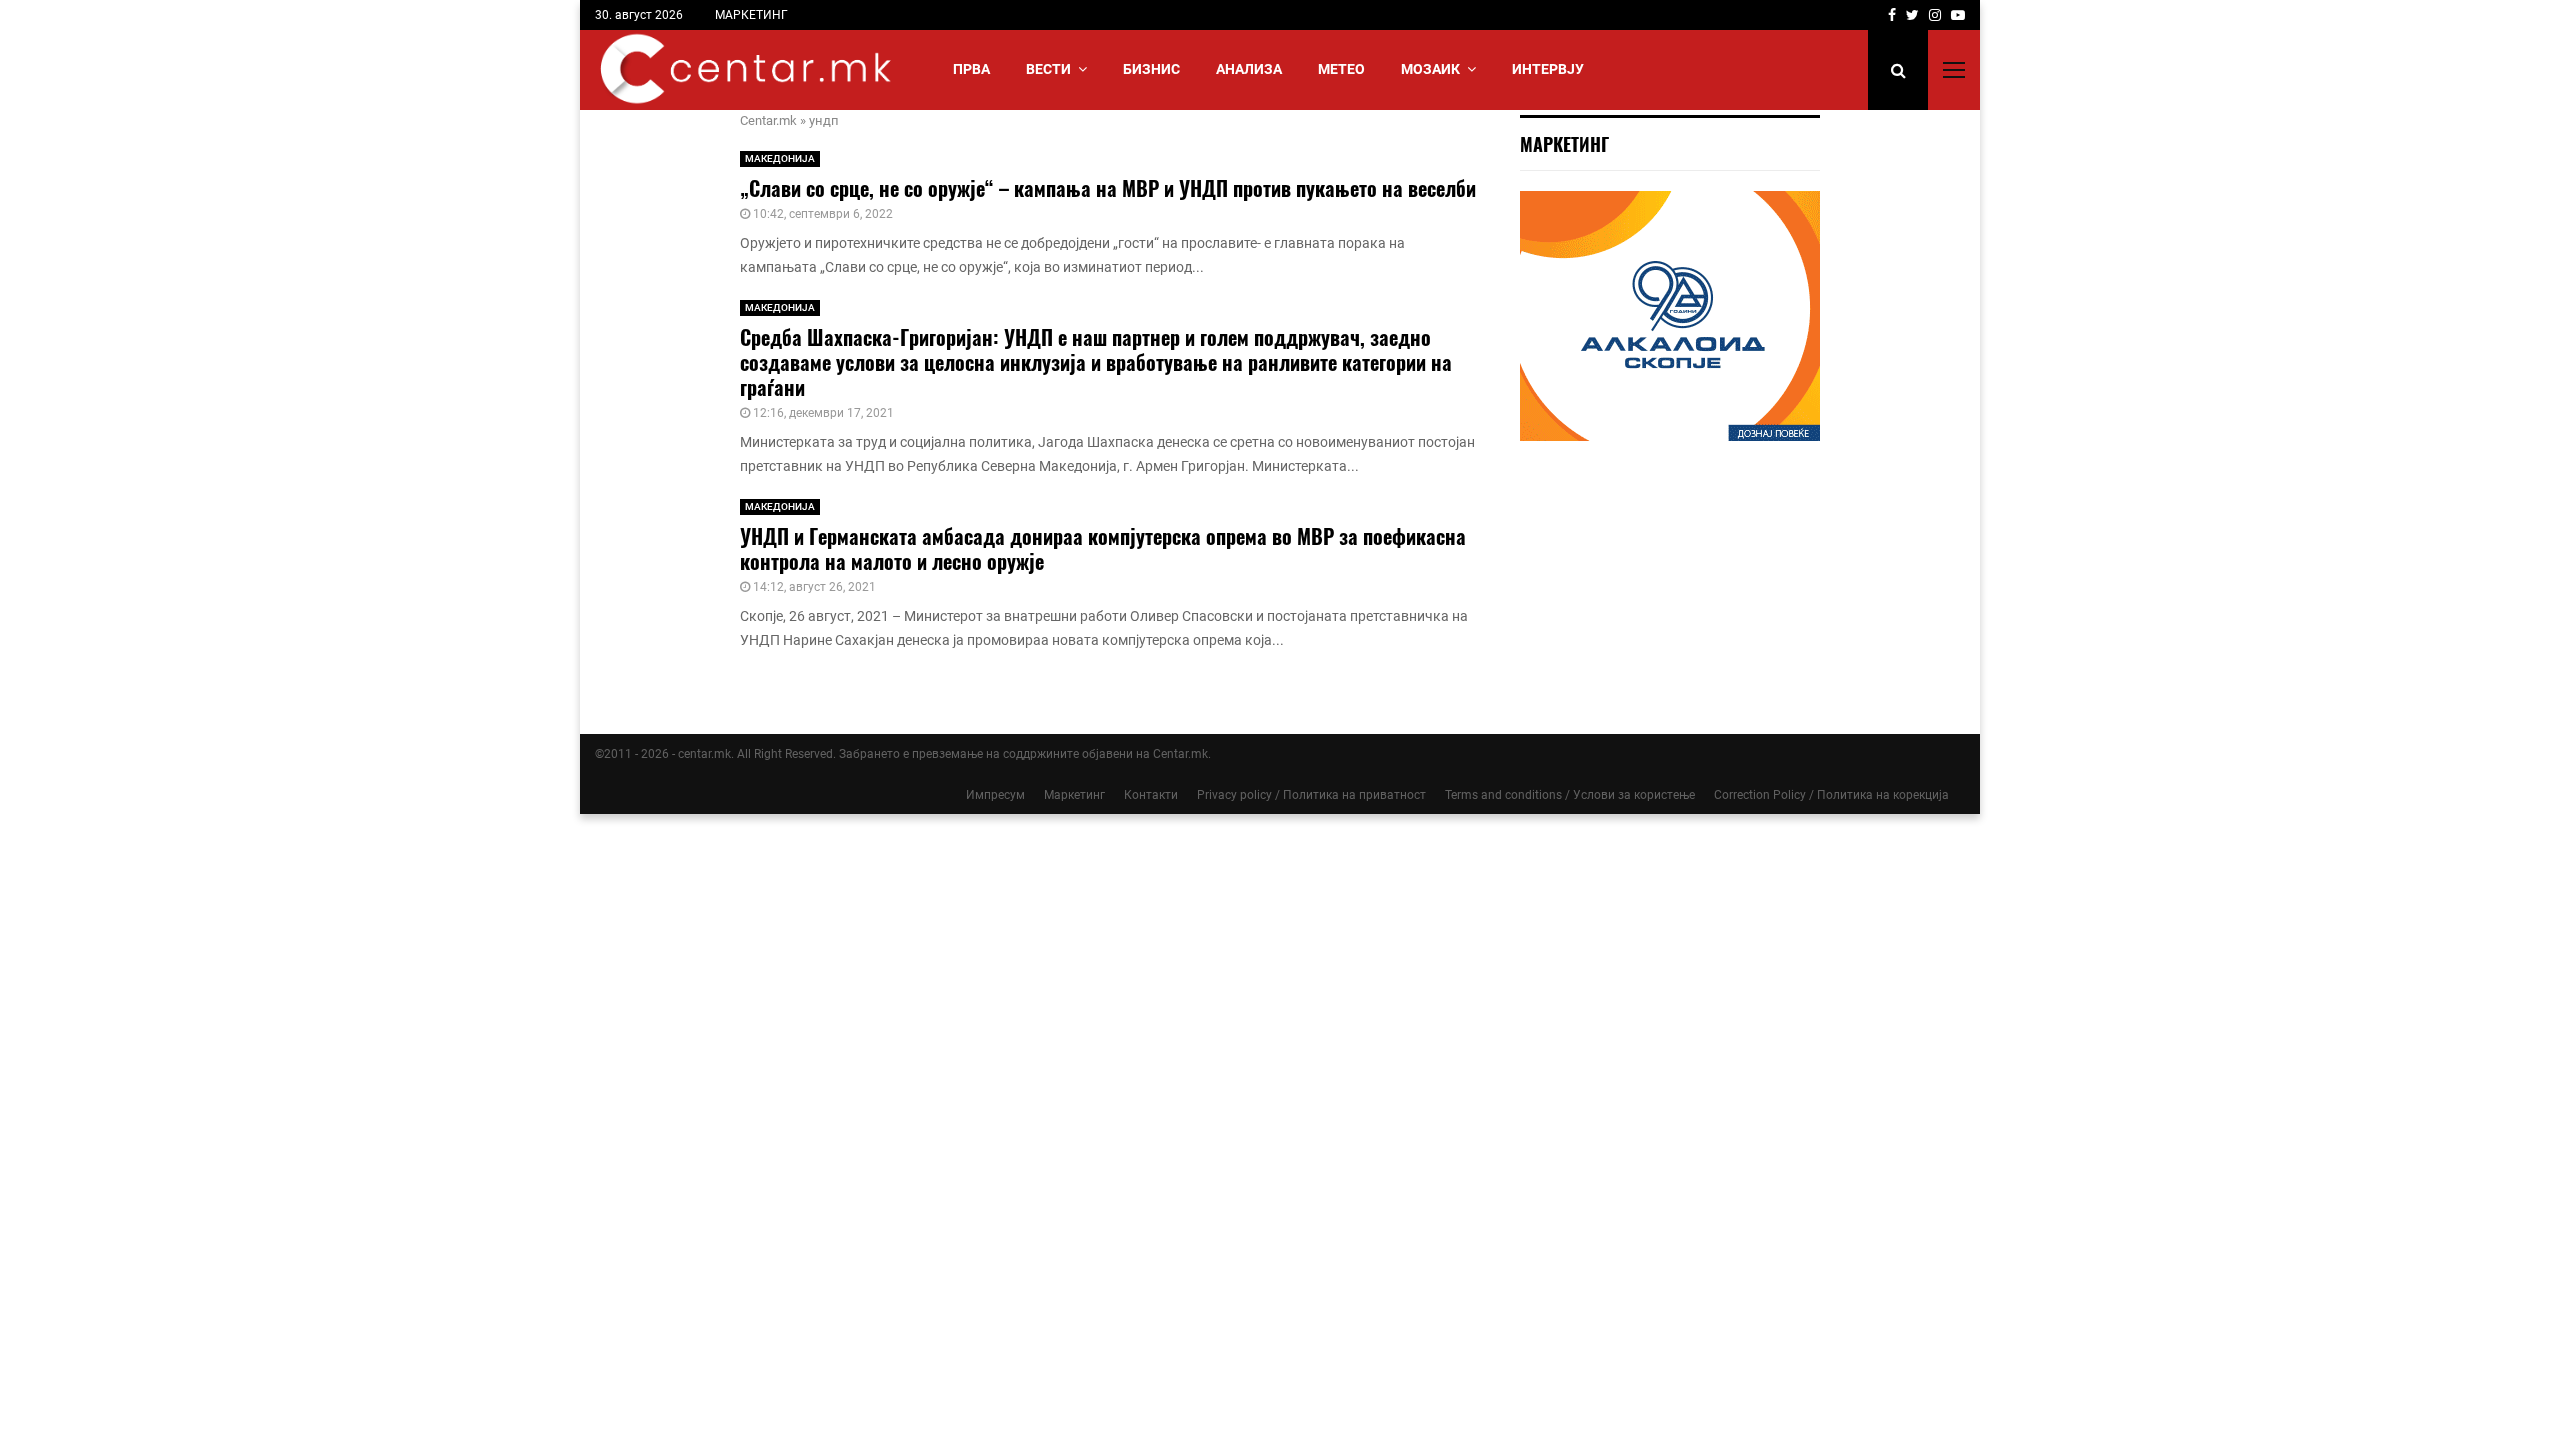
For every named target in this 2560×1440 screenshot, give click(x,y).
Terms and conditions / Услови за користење (1570, 795)
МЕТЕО (1341, 69)
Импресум (995, 795)
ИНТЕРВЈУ (1548, 69)
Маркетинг (1074, 795)
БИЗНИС (1151, 69)
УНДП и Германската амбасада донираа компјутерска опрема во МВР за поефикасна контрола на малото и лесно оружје (1103, 548)
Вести (1048, 69)
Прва (971, 69)
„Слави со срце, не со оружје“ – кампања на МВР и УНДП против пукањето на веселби (1108, 188)
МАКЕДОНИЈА (780, 158)
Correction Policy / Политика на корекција (1831, 795)
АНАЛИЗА (1249, 69)
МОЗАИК (1430, 69)
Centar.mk (768, 120)
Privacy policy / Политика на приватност (1311, 795)
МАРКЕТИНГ (751, 15)
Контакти (1151, 795)
